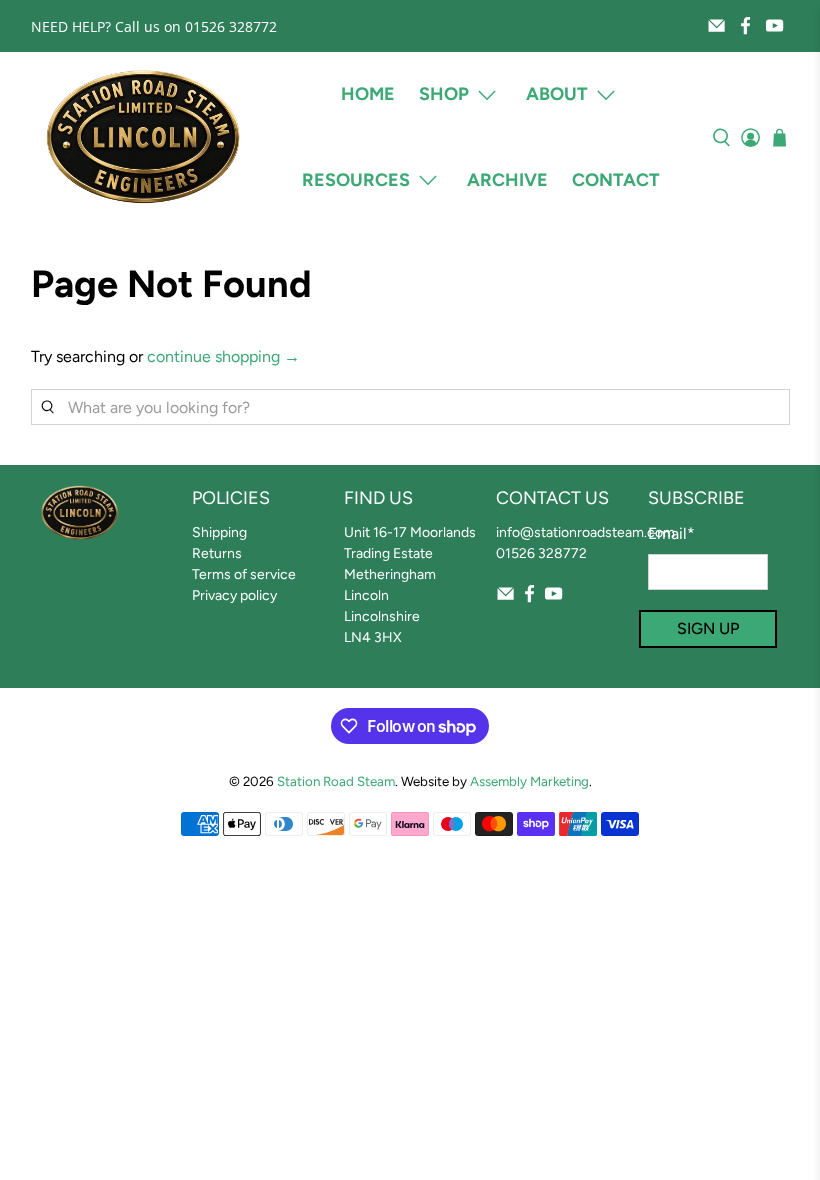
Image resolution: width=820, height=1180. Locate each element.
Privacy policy (234, 595)
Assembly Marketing (529, 781)
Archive (507, 180)
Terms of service (244, 574)
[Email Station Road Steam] (716, 25)
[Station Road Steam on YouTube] (774, 25)
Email (671, 533)
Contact (616, 180)
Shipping (219, 532)
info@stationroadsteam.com (585, 532)
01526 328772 (541, 553)
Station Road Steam (336, 781)
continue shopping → (223, 356)
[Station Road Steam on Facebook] (745, 25)
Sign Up (708, 628)
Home (368, 94)
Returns (217, 553)
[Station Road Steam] (143, 137)
